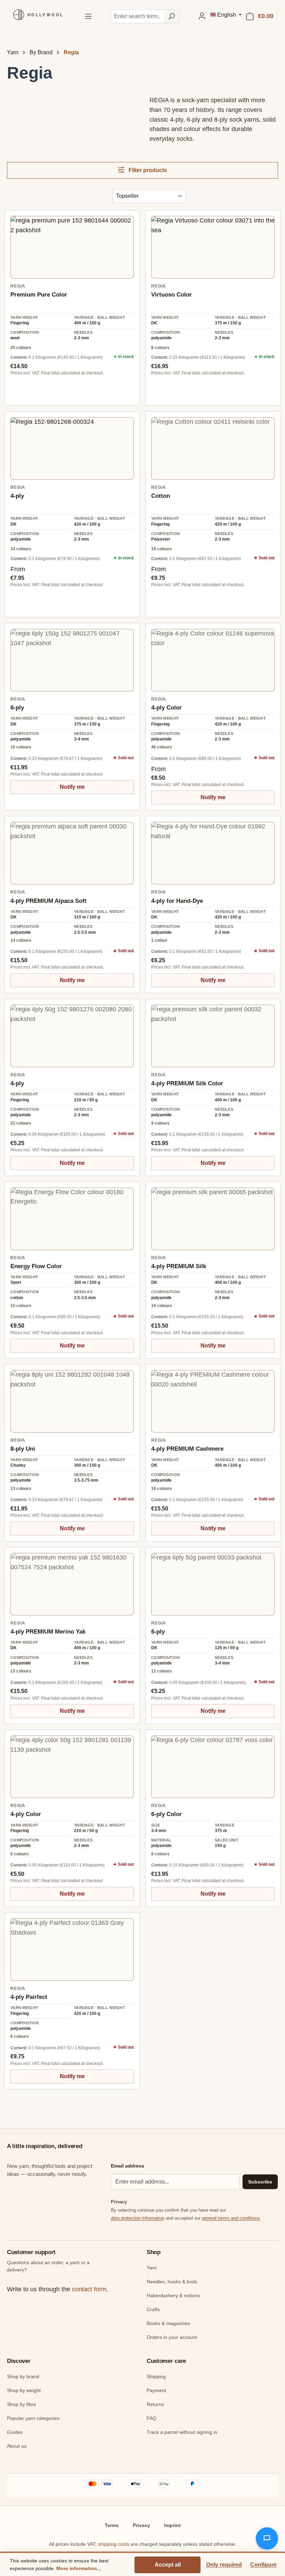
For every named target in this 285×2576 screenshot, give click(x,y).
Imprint (172, 2525)
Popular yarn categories (33, 2418)
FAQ (152, 2418)
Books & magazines (168, 2323)
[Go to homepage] (36, 15)
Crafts (153, 2309)
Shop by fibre (22, 2404)
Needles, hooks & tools (172, 2282)
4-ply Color (166, 708)
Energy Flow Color (36, 1266)
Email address (128, 2166)
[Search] (172, 16)
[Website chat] (267, 2538)
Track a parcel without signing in (182, 2432)
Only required (224, 2565)
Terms (112, 2525)
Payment (156, 2390)
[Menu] (88, 16)
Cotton (161, 496)
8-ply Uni (23, 1449)
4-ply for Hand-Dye (177, 901)
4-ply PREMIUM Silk (179, 1266)
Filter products (147, 170)
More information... (79, 2568)
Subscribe (260, 2182)
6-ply (17, 708)
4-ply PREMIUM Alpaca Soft (48, 901)
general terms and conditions (231, 2218)
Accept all (168, 2565)
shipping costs (114, 2544)
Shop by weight (24, 2390)
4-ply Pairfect (29, 1997)
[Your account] (202, 16)
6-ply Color (166, 1814)
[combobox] (137, 16)
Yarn (152, 2268)
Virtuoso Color (172, 295)
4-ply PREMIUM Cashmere (187, 1449)
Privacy (141, 2525)
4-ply (17, 496)
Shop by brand (23, 2376)
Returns (155, 2404)
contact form (89, 2289)
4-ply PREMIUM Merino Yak (48, 1632)
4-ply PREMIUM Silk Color (187, 1083)
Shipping (156, 2376)
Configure (263, 2565)
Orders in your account (172, 2337)
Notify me (72, 787)
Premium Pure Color (39, 295)
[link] (72, 247)
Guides (15, 2432)
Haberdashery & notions (173, 2295)
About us (17, 2446)
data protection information (138, 2218)
